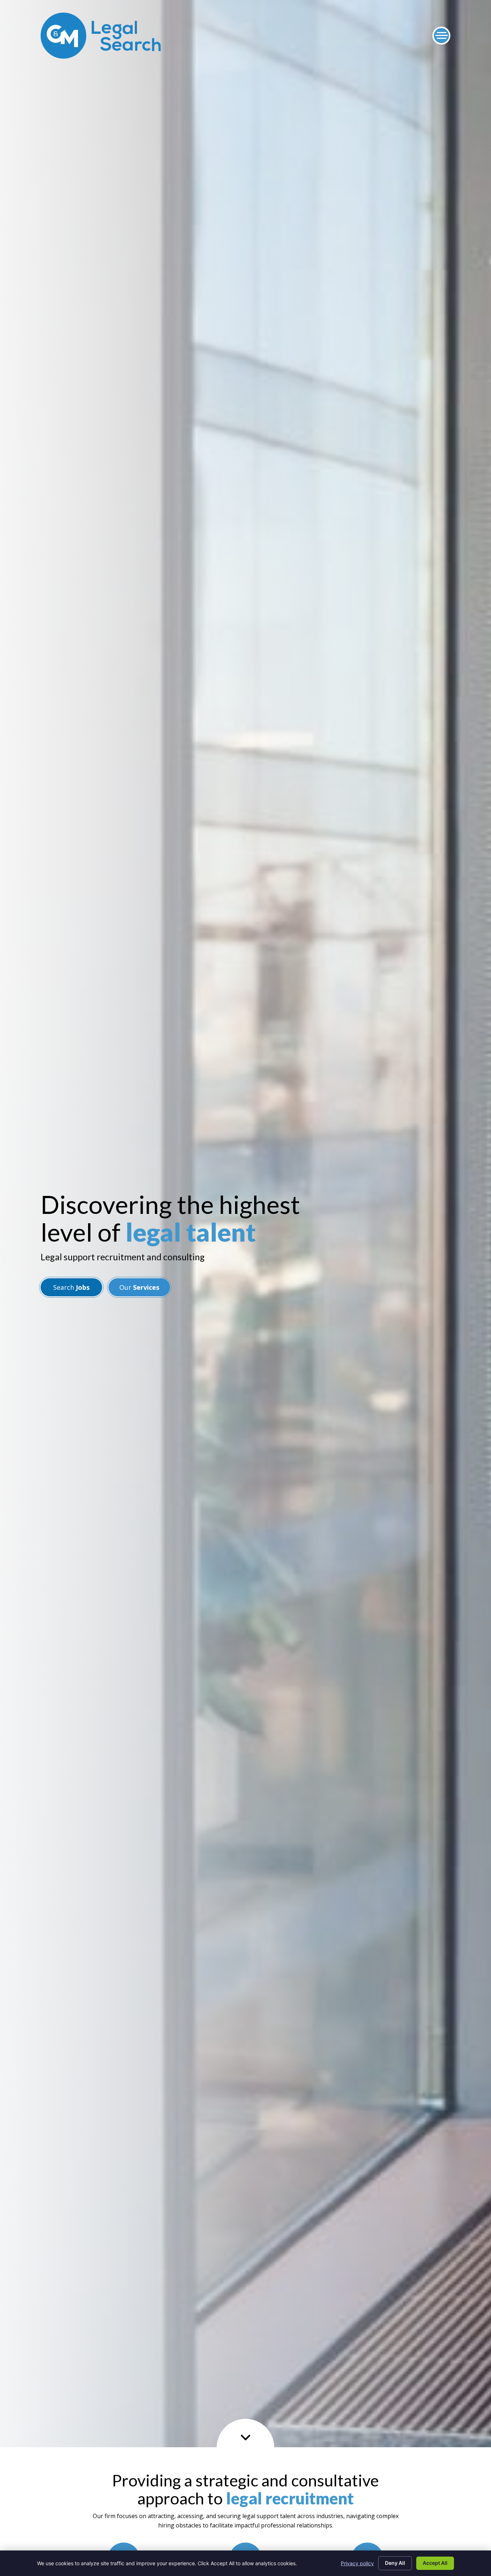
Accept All (435, 2563)
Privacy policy (357, 2563)
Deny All (395, 2563)
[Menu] (441, 36)
